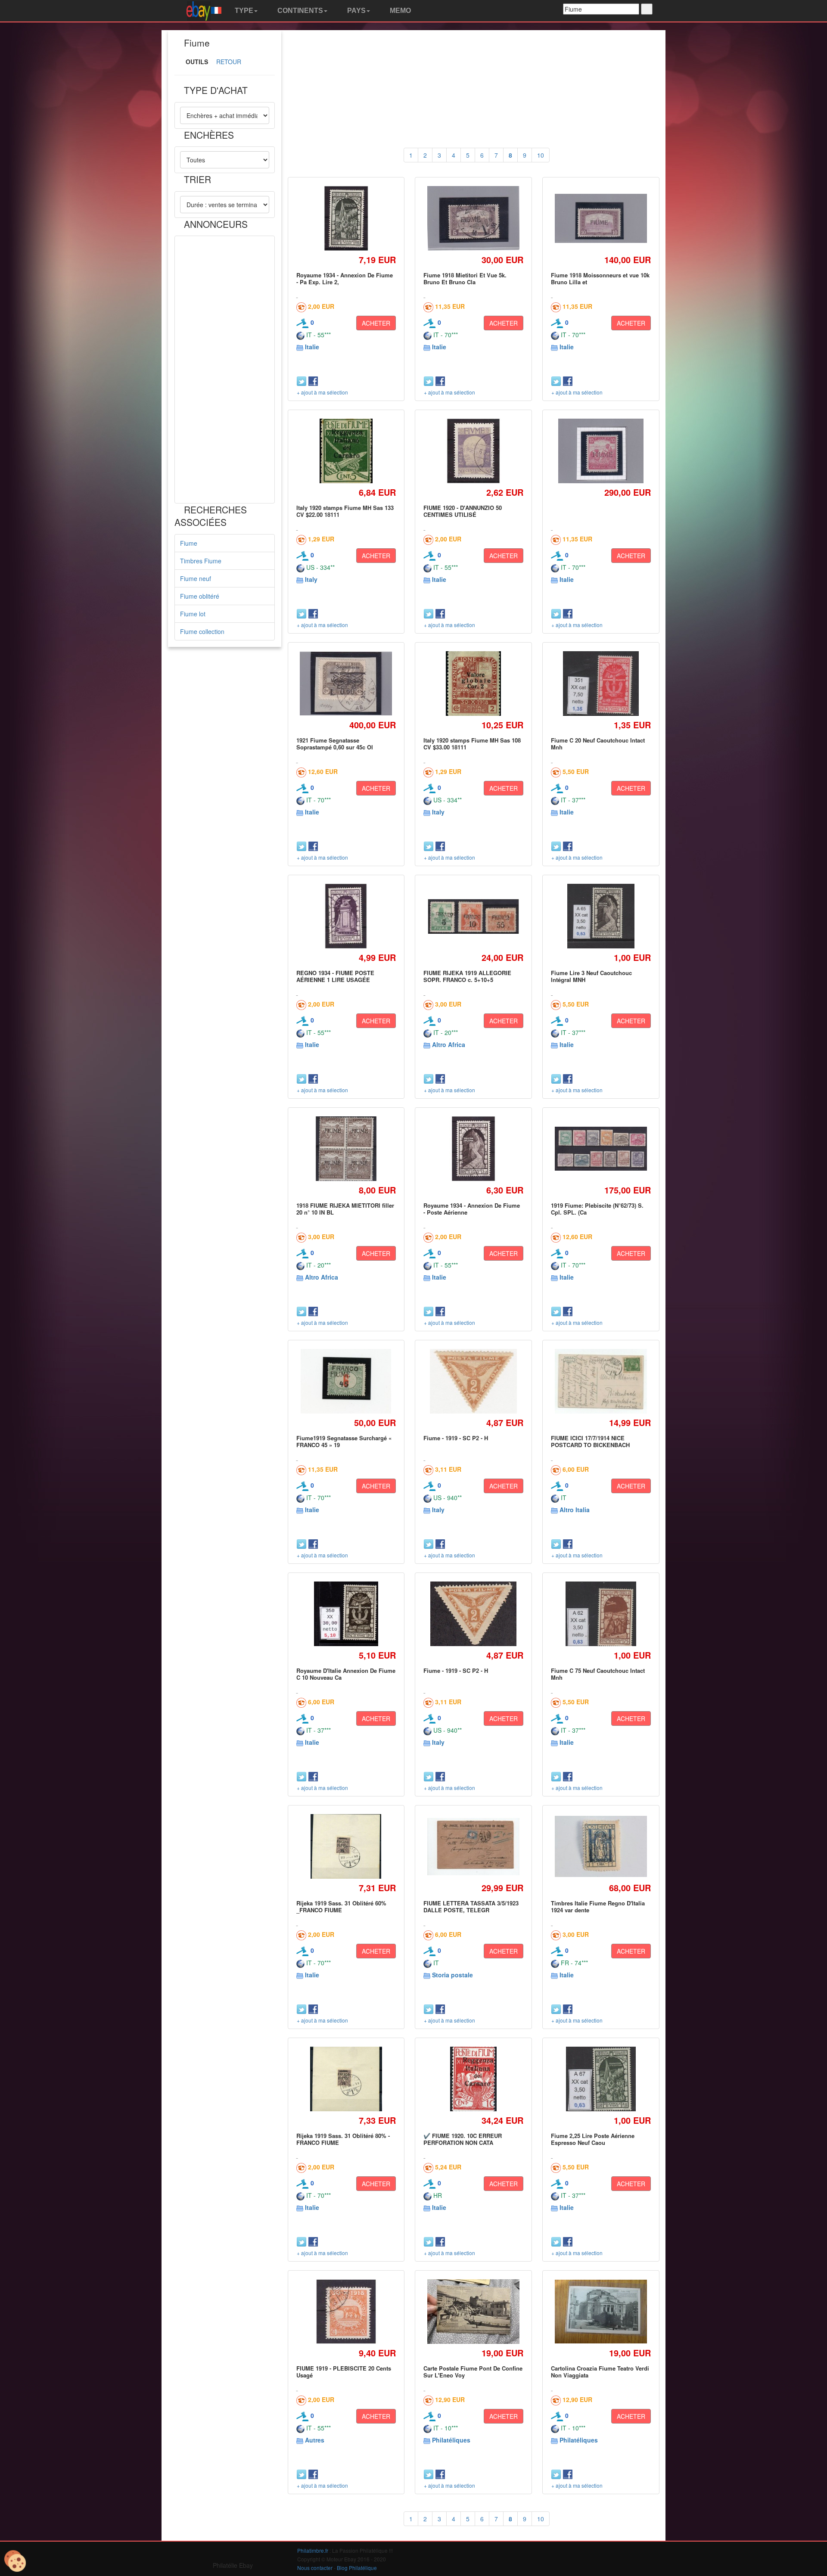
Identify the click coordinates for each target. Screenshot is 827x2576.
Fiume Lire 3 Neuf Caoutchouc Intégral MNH (591, 976)
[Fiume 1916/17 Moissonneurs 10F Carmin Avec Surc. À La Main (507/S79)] (601, 451)
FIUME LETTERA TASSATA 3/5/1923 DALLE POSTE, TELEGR (471, 1906)
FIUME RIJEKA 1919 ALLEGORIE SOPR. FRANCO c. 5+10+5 (467, 976)
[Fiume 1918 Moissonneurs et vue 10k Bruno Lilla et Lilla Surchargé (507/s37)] (601, 218)
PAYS (356, 11)
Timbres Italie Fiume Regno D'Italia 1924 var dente (598, 1906)
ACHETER (376, 323)
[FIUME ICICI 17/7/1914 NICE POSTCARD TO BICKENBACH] (601, 1381)
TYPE (243, 11)
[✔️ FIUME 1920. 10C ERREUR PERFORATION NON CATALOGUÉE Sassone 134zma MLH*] (473, 2079)
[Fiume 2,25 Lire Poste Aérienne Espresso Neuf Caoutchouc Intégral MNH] (601, 2079)
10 (541, 155)
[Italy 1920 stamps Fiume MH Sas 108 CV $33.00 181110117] (473, 683)
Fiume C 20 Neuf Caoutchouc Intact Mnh (598, 744)
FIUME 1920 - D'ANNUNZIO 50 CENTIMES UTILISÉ (463, 511)
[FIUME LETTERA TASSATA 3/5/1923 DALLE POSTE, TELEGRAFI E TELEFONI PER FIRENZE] (474, 1847)
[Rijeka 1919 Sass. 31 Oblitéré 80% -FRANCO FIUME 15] (346, 2079)
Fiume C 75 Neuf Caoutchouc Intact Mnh (598, 1674)
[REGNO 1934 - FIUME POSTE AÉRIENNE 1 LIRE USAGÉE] (346, 916)
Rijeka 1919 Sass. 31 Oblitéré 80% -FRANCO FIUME (343, 2139)
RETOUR (229, 62)
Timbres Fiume (201, 561)
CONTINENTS (299, 11)
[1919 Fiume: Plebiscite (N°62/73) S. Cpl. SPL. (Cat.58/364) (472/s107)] (601, 1149)
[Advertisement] (225, 370)
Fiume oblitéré (200, 596)
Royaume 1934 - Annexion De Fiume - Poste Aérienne (472, 1209)
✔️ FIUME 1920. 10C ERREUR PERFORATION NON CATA (463, 2139)
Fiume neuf (196, 578)
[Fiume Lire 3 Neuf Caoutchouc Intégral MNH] (601, 916)
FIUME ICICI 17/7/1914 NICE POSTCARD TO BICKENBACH (590, 1441)
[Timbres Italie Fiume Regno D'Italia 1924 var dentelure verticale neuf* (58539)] (601, 1847)
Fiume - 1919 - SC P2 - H (456, 1438)
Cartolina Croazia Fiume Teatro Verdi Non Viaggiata (600, 2372)
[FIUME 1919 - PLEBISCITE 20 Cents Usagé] (346, 2311)
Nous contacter (315, 2568)
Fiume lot (193, 614)
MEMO (400, 11)
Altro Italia (575, 1510)
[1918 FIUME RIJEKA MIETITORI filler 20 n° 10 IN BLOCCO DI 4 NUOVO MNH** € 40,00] (346, 1148)
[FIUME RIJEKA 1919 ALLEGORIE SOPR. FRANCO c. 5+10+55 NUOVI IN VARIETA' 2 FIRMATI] (474, 916)
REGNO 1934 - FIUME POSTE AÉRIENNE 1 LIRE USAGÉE (335, 976)
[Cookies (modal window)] (15, 2561)
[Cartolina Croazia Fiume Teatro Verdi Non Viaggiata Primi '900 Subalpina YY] (601, 2312)
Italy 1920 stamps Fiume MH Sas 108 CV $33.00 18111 (472, 744)
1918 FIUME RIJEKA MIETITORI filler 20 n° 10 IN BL (345, 1209)
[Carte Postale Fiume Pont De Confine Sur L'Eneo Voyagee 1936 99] (474, 2312)
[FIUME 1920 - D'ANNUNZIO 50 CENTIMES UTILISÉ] (473, 451)
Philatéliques (451, 2440)
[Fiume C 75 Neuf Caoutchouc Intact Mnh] (601, 1614)
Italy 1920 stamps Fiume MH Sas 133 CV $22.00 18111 (345, 511)
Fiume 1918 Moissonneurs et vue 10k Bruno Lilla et (600, 278)
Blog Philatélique (357, 2568)
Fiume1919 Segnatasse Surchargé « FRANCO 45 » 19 (344, 1441)
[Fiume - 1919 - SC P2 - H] (474, 1381)
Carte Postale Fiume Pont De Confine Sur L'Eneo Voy (473, 2372)
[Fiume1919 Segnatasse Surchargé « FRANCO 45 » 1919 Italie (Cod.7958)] (346, 1381)
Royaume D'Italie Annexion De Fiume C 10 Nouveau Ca (346, 1674)
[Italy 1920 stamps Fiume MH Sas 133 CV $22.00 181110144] (346, 451)
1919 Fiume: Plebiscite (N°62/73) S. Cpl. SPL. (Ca (597, 1209)
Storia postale (452, 1975)
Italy (311, 579)
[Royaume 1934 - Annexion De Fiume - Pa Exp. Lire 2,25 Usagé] (346, 218)
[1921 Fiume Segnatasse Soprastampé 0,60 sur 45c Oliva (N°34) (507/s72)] (346, 683)
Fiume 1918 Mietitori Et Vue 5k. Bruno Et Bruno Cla (465, 278)
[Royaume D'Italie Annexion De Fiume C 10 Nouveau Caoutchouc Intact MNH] (346, 1614)
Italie (312, 347)
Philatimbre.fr (313, 2550)
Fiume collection (202, 631)
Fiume (189, 543)
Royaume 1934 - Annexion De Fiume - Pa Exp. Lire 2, (345, 278)
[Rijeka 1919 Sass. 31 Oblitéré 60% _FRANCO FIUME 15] (346, 1846)
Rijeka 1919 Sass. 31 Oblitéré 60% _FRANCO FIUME (341, 1906)
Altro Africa (449, 1044)
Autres (315, 2440)
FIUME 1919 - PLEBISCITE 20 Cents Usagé (344, 2372)
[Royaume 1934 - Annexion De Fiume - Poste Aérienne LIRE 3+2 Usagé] (474, 1148)
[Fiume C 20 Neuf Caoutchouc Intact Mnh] (601, 683)
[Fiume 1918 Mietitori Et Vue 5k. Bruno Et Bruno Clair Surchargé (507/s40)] (474, 218)
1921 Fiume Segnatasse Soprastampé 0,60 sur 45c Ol (335, 744)
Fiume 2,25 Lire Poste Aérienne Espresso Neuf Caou (593, 2139)
